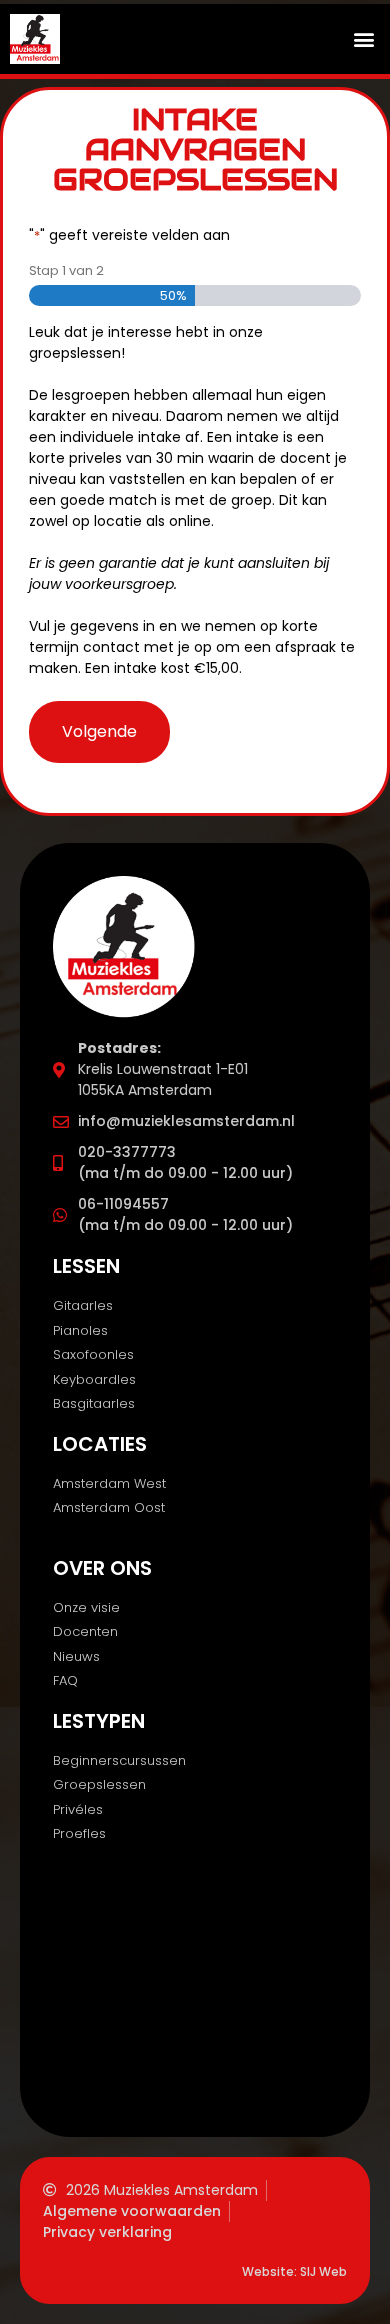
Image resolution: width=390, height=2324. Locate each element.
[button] (363, 38)
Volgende (99, 731)
